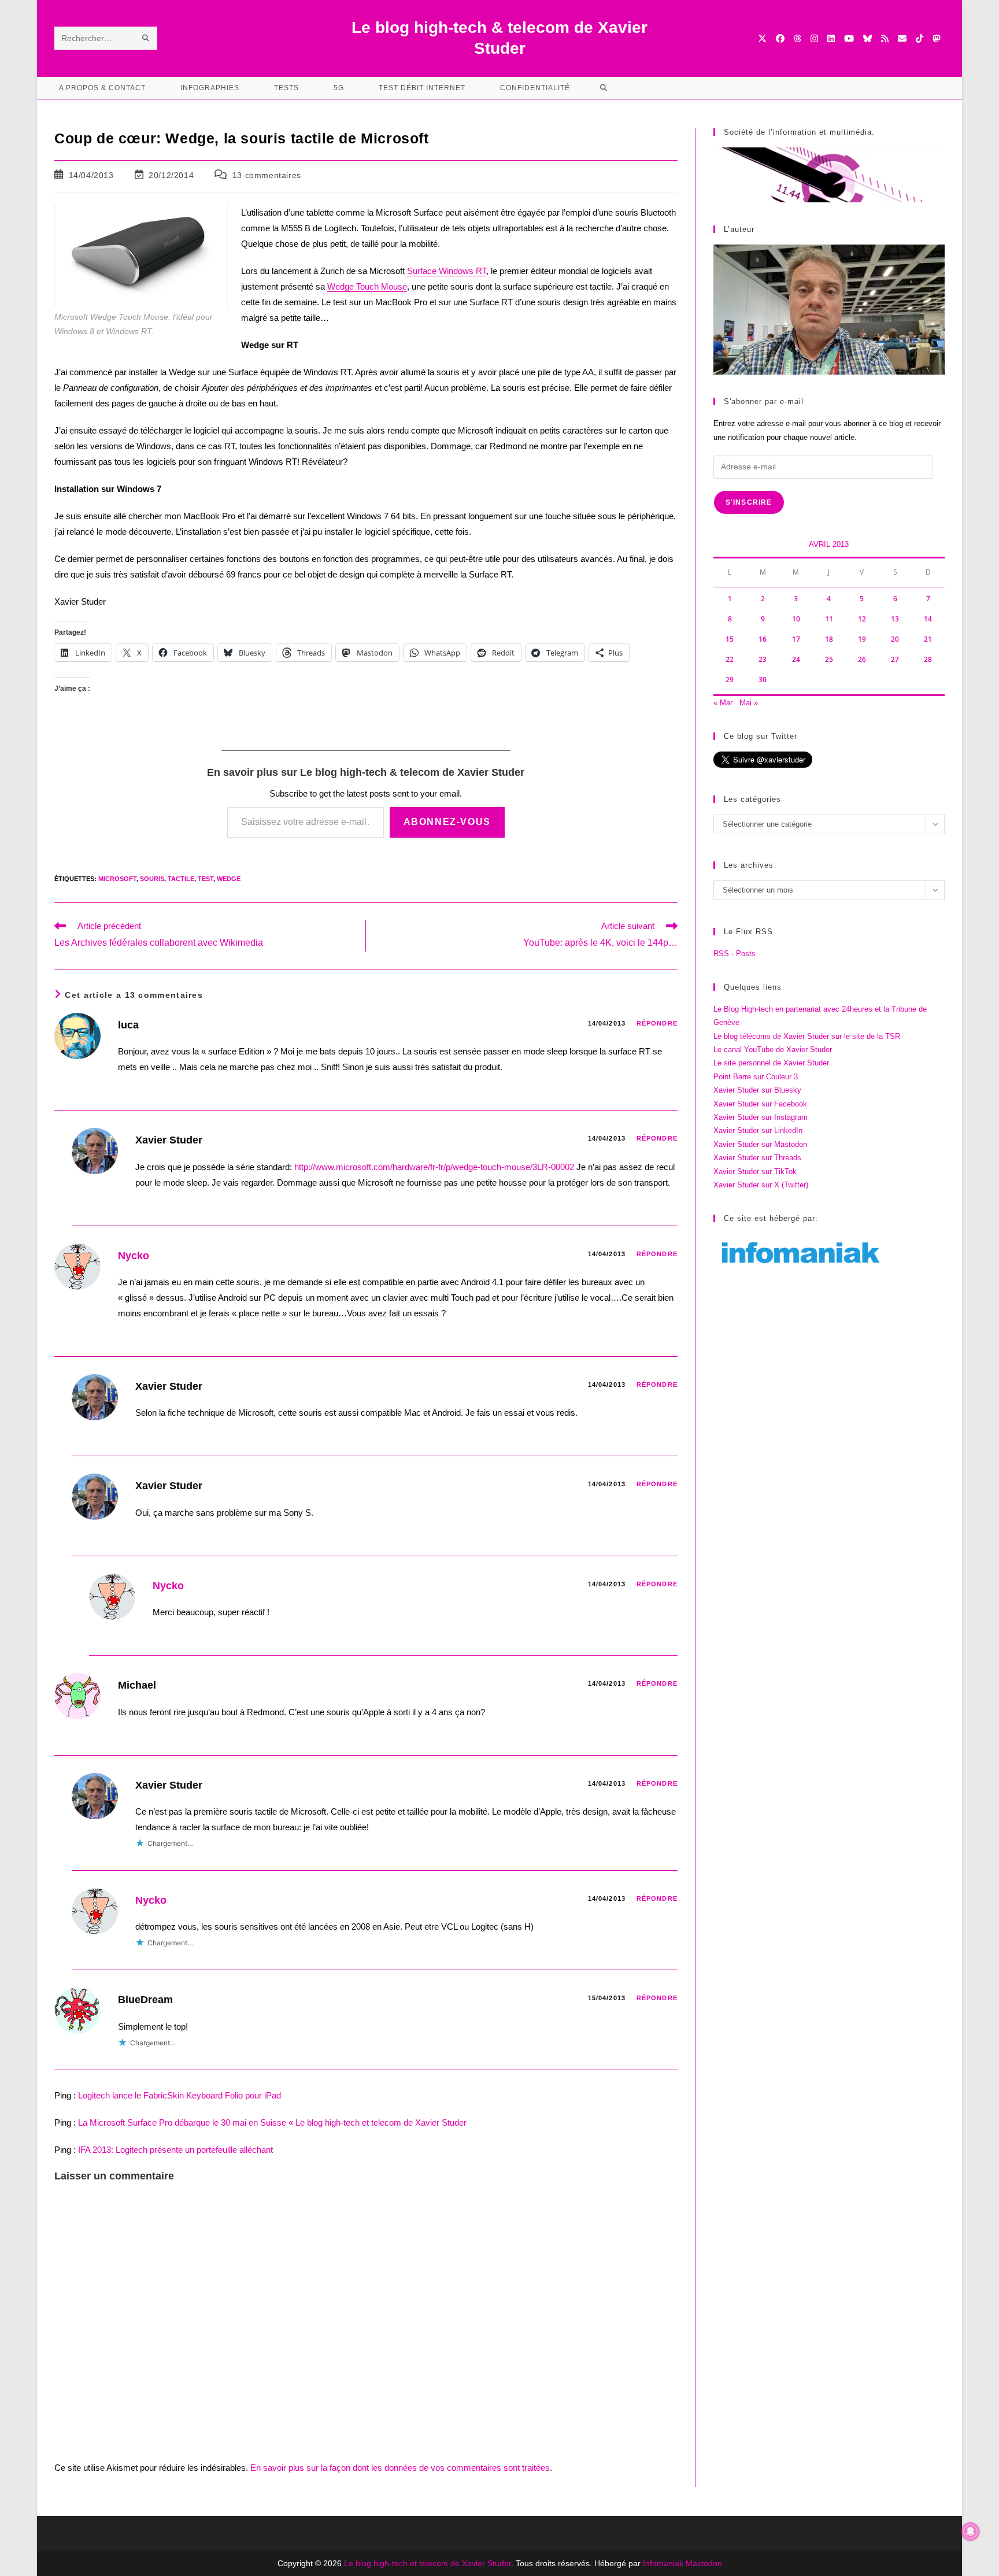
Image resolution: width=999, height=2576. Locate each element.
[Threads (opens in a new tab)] (798, 38)
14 (928, 619)
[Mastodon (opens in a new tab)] (936, 38)
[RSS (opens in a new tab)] (885, 38)
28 (928, 659)
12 (862, 619)
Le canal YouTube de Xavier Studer (773, 1050)
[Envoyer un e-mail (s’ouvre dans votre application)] (902, 38)
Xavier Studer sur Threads (757, 1158)
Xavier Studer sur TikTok (755, 1172)
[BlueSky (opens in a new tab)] (867, 38)
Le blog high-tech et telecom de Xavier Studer (428, 2563)
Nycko (134, 1256)
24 (796, 659)
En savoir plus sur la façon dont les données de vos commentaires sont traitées (400, 2468)
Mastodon (704, 2563)
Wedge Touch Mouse (367, 286)
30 (763, 680)
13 (895, 619)
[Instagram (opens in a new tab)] (814, 38)
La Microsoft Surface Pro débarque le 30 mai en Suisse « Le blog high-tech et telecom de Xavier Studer (272, 2122)
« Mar (723, 703)
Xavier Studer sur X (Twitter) (761, 1185)
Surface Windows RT (447, 271)
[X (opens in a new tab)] (762, 38)
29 (730, 680)
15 (730, 639)
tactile (181, 879)
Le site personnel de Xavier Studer (771, 1063)
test (206, 879)
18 (829, 639)
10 (796, 619)
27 (895, 659)
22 (730, 659)
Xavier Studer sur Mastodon (760, 1144)
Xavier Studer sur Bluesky (757, 1090)
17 (796, 639)
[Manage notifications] (971, 2531)
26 (862, 659)
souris (152, 879)
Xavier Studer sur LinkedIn (758, 1130)
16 (763, 639)
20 (895, 639)
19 (862, 639)
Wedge (229, 879)
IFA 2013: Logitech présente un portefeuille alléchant (175, 2150)
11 (829, 619)
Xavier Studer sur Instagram (761, 1117)
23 (763, 659)
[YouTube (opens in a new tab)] (849, 38)
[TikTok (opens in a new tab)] (920, 38)
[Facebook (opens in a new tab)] (780, 38)
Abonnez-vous (447, 822)
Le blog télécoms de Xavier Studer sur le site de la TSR (807, 1036)
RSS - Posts (735, 954)
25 (829, 659)
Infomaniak (663, 2563)
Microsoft (117, 879)
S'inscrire (749, 502)
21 (928, 639)
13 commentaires (267, 175)
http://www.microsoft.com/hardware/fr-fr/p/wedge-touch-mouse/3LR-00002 (434, 1167)
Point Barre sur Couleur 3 (756, 1077)
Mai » (749, 703)
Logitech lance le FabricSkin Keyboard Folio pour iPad (180, 2095)
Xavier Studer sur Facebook (760, 1104)
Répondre (657, 1023)
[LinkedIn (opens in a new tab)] (831, 38)
